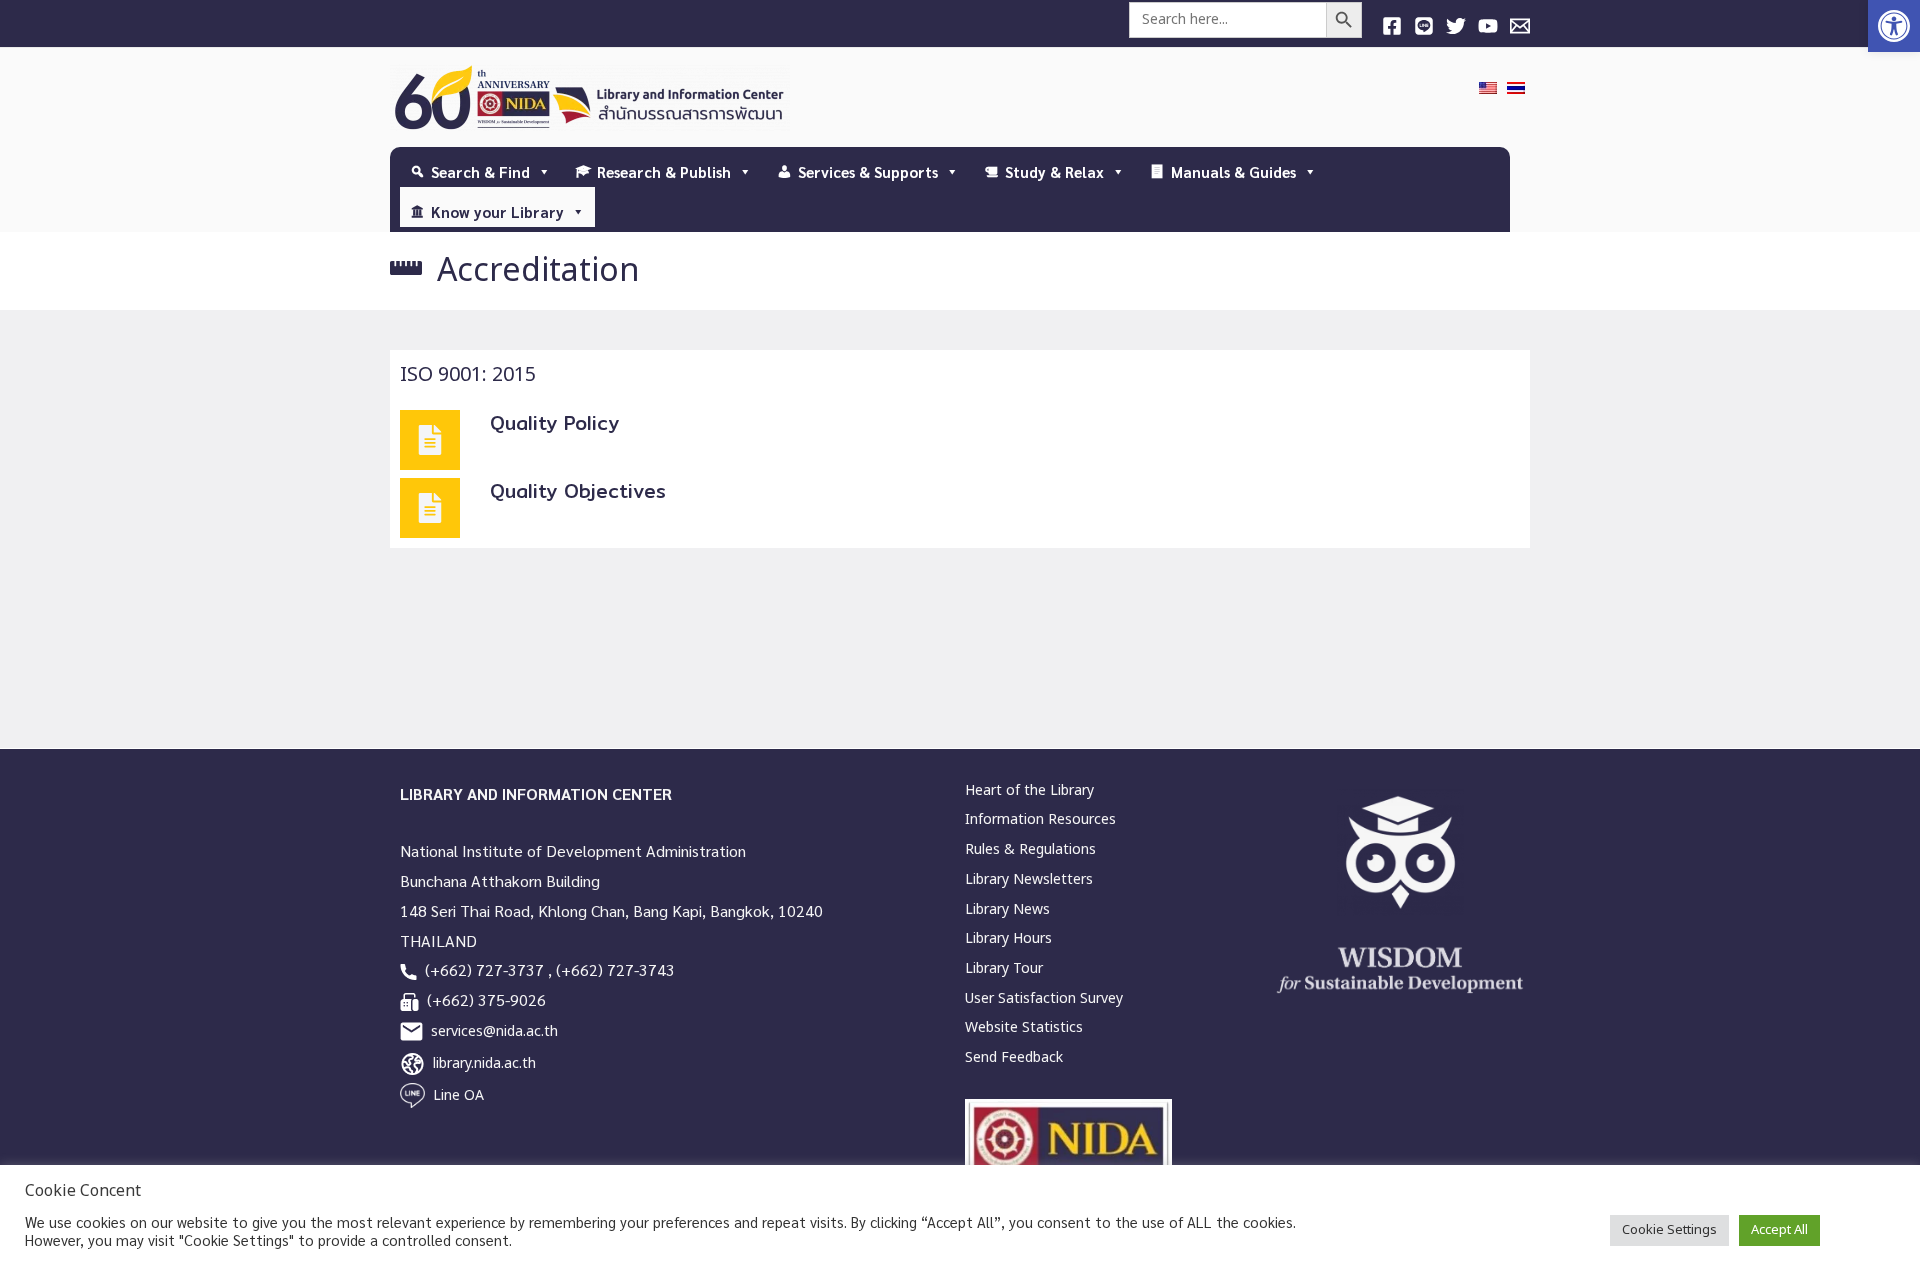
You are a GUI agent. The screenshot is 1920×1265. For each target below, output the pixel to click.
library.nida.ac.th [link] (484, 1063)
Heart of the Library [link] (1029, 790)
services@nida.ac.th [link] (494, 1031)
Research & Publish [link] (664, 171)
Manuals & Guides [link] (1233, 171)
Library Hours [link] (1008, 938)
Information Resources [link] (1040, 819)
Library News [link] (1007, 909)
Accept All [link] (1779, 1230)
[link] (1894, 26)
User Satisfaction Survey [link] (1044, 998)
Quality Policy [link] (554, 423)
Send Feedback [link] (1014, 1057)
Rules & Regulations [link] (1030, 849)
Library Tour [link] (1004, 968)
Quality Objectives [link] (578, 491)
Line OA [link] (458, 1095)
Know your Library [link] (497, 211)
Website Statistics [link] (1024, 1027)
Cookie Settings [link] (1669, 1230)
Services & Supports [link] (868, 171)
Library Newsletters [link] (1029, 879)
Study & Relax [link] (1054, 171)
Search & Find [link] (480, 171)
